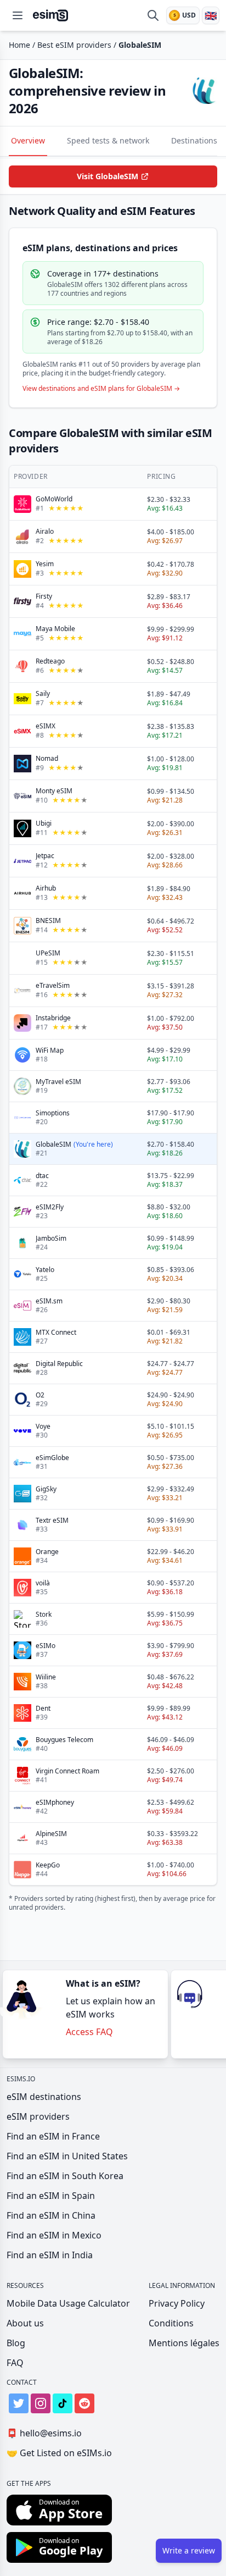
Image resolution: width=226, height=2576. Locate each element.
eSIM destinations (44, 2097)
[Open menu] (18, 15)
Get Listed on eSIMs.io (59, 2453)
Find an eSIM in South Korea (65, 2176)
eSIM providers (38, 2116)
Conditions (171, 2323)
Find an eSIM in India (50, 2255)
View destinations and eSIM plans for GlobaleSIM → (101, 389)
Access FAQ (89, 2032)
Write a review (189, 2550)
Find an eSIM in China (51, 2215)
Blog (16, 2343)
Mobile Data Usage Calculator (68, 2303)
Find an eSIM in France (53, 2136)
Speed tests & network (108, 140)
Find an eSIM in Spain (51, 2196)
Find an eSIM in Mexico (54, 2235)
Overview (28, 140)
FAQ (15, 2363)
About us (25, 2323)
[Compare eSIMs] (153, 15)
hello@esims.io (44, 2433)
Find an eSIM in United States (67, 2156)
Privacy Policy (177, 2303)
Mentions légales (184, 2343)
